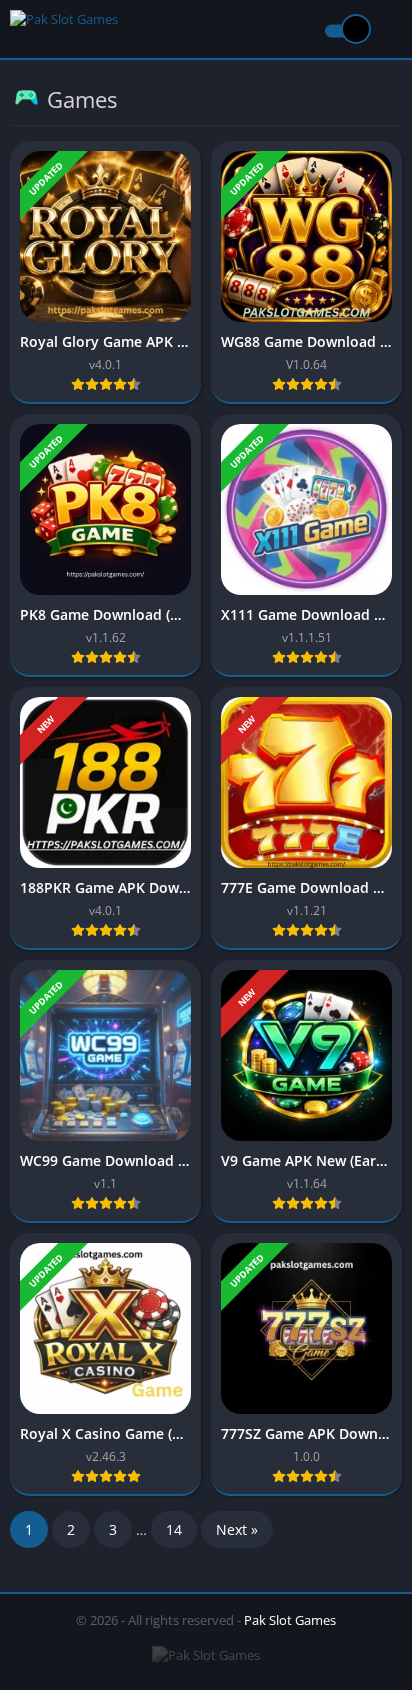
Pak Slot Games (290, 1620)
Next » (237, 1529)
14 (174, 1529)
